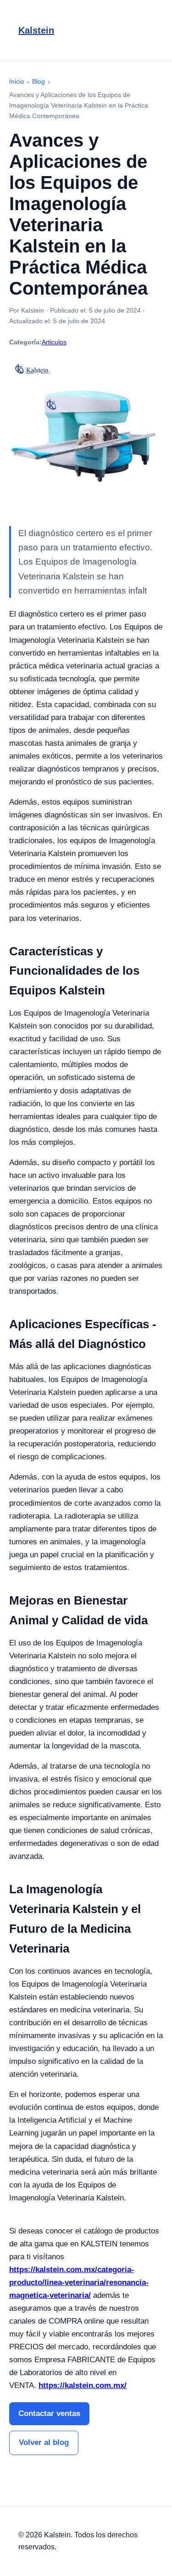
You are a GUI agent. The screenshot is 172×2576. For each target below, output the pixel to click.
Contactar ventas (49, 2413)
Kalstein (36, 30)
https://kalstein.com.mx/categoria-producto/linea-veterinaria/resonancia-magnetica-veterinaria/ (79, 2282)
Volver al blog (44, 2442)
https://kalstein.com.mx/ (83, 2385)
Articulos (54, 342)
